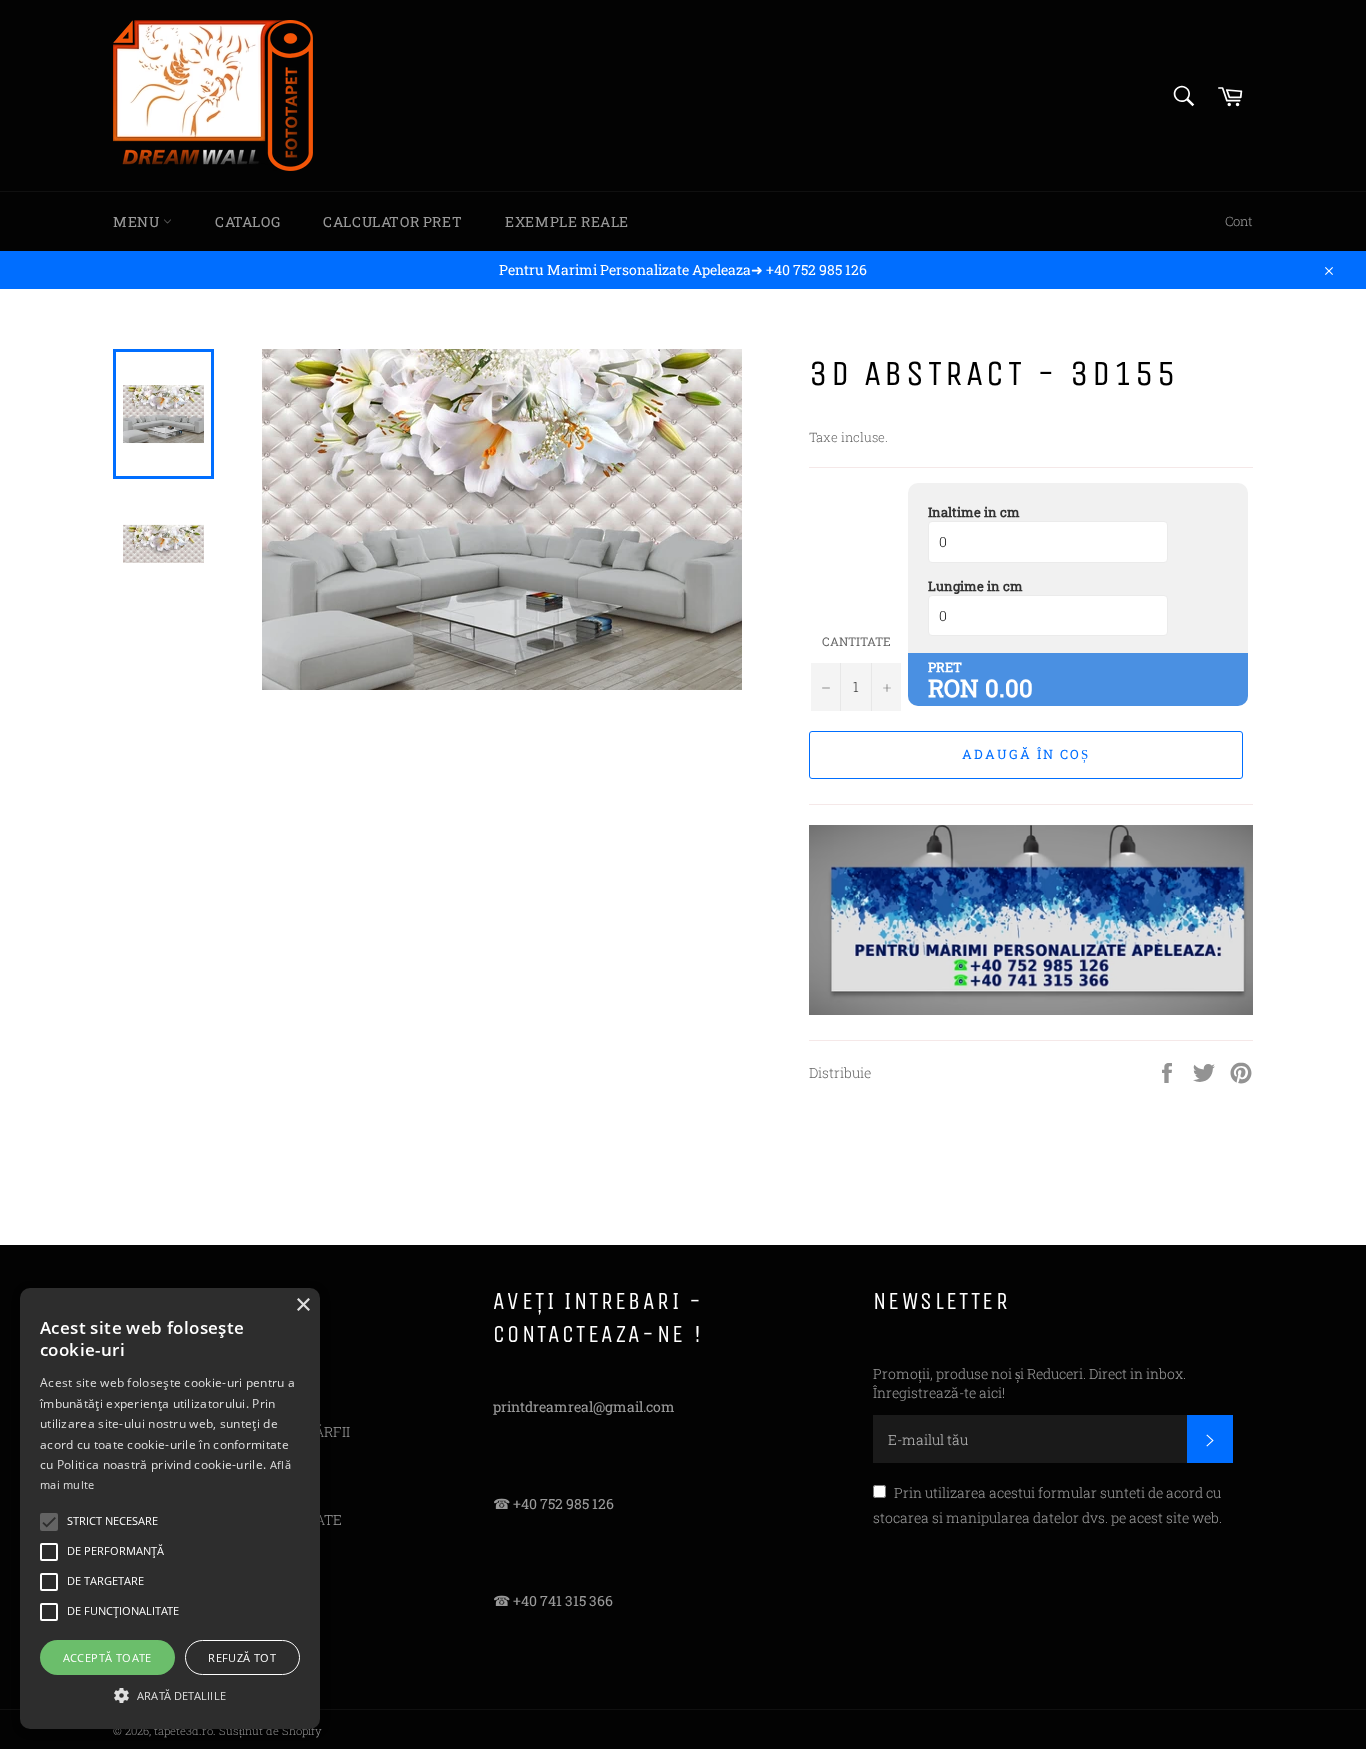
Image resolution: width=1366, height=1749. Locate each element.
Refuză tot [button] (242, 1657)
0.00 (1009, 688)
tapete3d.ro (183, 1730)
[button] (170, 1694)
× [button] (302, 1305)
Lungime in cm (975, 586)
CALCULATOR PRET (392, 221)
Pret (945, 667)
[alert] (170, 1508)
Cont (1239, 221)
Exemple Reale (567, 221)
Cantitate (856, 641)
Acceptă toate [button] (107, 1657)
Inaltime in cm (974, 512)
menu (138, 221)
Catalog (247, 221)
